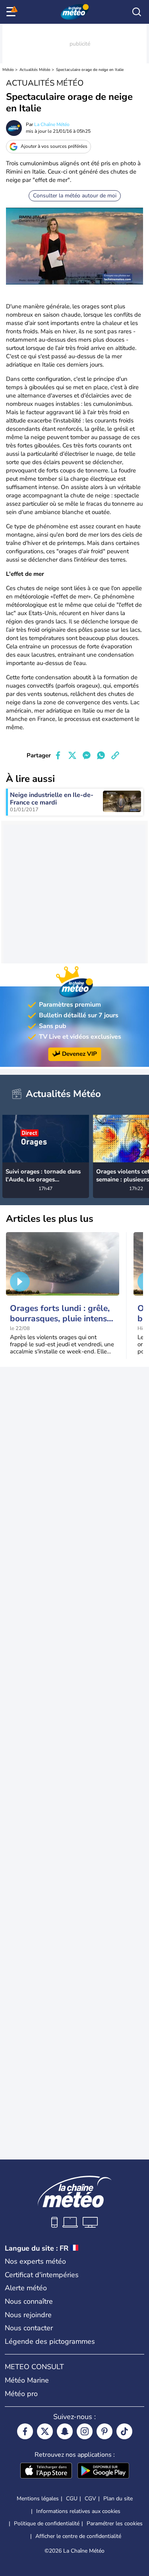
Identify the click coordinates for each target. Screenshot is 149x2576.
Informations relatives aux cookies (78, 2511)
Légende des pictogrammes (50, 2341)
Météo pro (21, 2394)
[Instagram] (85, 2431)
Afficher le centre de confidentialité (78, 2536)
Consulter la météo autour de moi (75, 196)
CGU (72, 2499)
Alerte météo (26, 2288)
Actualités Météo (35, 70)
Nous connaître (29, 2301)
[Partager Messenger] (87, 755)
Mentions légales (38, 2499)
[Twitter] (45, 2431)
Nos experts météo (35, 2261)
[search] (137, 12)
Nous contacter (29, 2328)
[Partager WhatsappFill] (101, 755)
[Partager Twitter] (72, 755)
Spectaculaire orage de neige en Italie (90, 70)
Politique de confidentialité (47, 2523)
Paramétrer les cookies (115, 2524)
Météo (8, 70)
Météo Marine (27, 2380)
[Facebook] (25, 2431)
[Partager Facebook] (58, 755)
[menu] (12, 12)
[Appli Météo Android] (103, 2471)
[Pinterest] (104, 2431)
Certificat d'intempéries (42, 2275)
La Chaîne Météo (52, 124)
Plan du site (118, 2499)
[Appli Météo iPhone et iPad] (46, 2471)
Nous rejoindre (28, 2315)
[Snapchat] (65, 2431)
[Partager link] (115, 755)
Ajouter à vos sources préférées (54, 146)
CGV (90, 2499)
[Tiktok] (124, 2431)
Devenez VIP (79, 1054)
